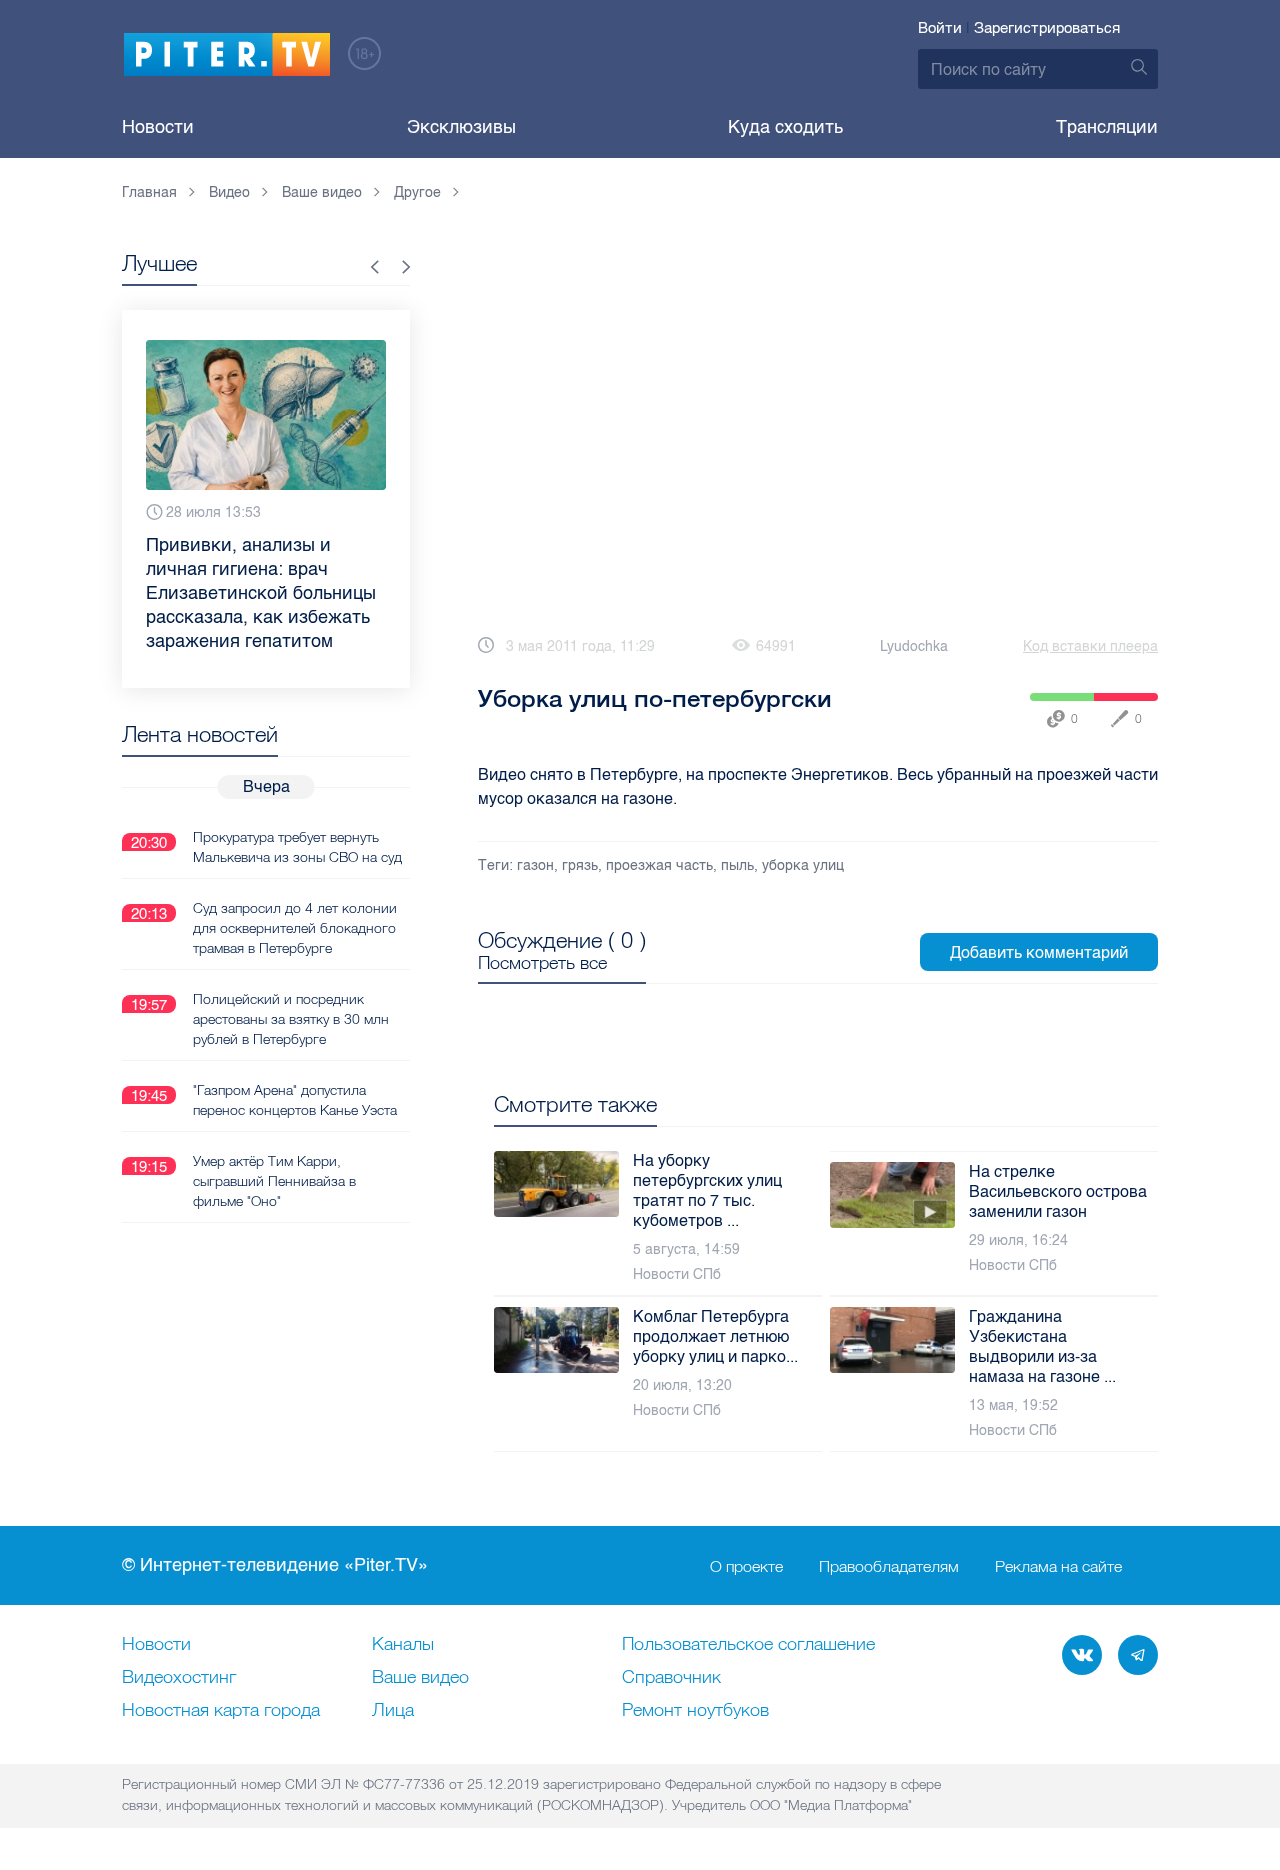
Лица (393, 1711)
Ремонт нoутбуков (695, 1711)
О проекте (746, 1566)
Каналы (403, 1645)
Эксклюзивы (461, 127)
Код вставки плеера (1090, 646)
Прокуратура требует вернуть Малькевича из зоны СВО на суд (297, 847)
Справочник (671, 1678)
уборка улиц (803, 865)
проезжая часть (659, 865)
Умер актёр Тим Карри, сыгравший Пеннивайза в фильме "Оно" (274, 1181)
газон (535, 865)
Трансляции (1107, 127)
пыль (737, 865)
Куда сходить (785, 127)
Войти (940, 28)
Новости (158, 127)
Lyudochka (914, 646)
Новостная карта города (221, 1711)
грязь (580, 865)
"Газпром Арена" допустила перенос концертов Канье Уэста (295, 1100)
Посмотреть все (542, 963)
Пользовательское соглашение (748, 1645)
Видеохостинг (179, 1678)
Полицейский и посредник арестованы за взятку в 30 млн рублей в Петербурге (291, 1019)
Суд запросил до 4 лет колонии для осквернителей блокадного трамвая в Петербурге (295, 928)
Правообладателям (889, 1566)
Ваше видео (420, 1678)
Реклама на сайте (1058, 1566)
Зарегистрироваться (1047, 28)
